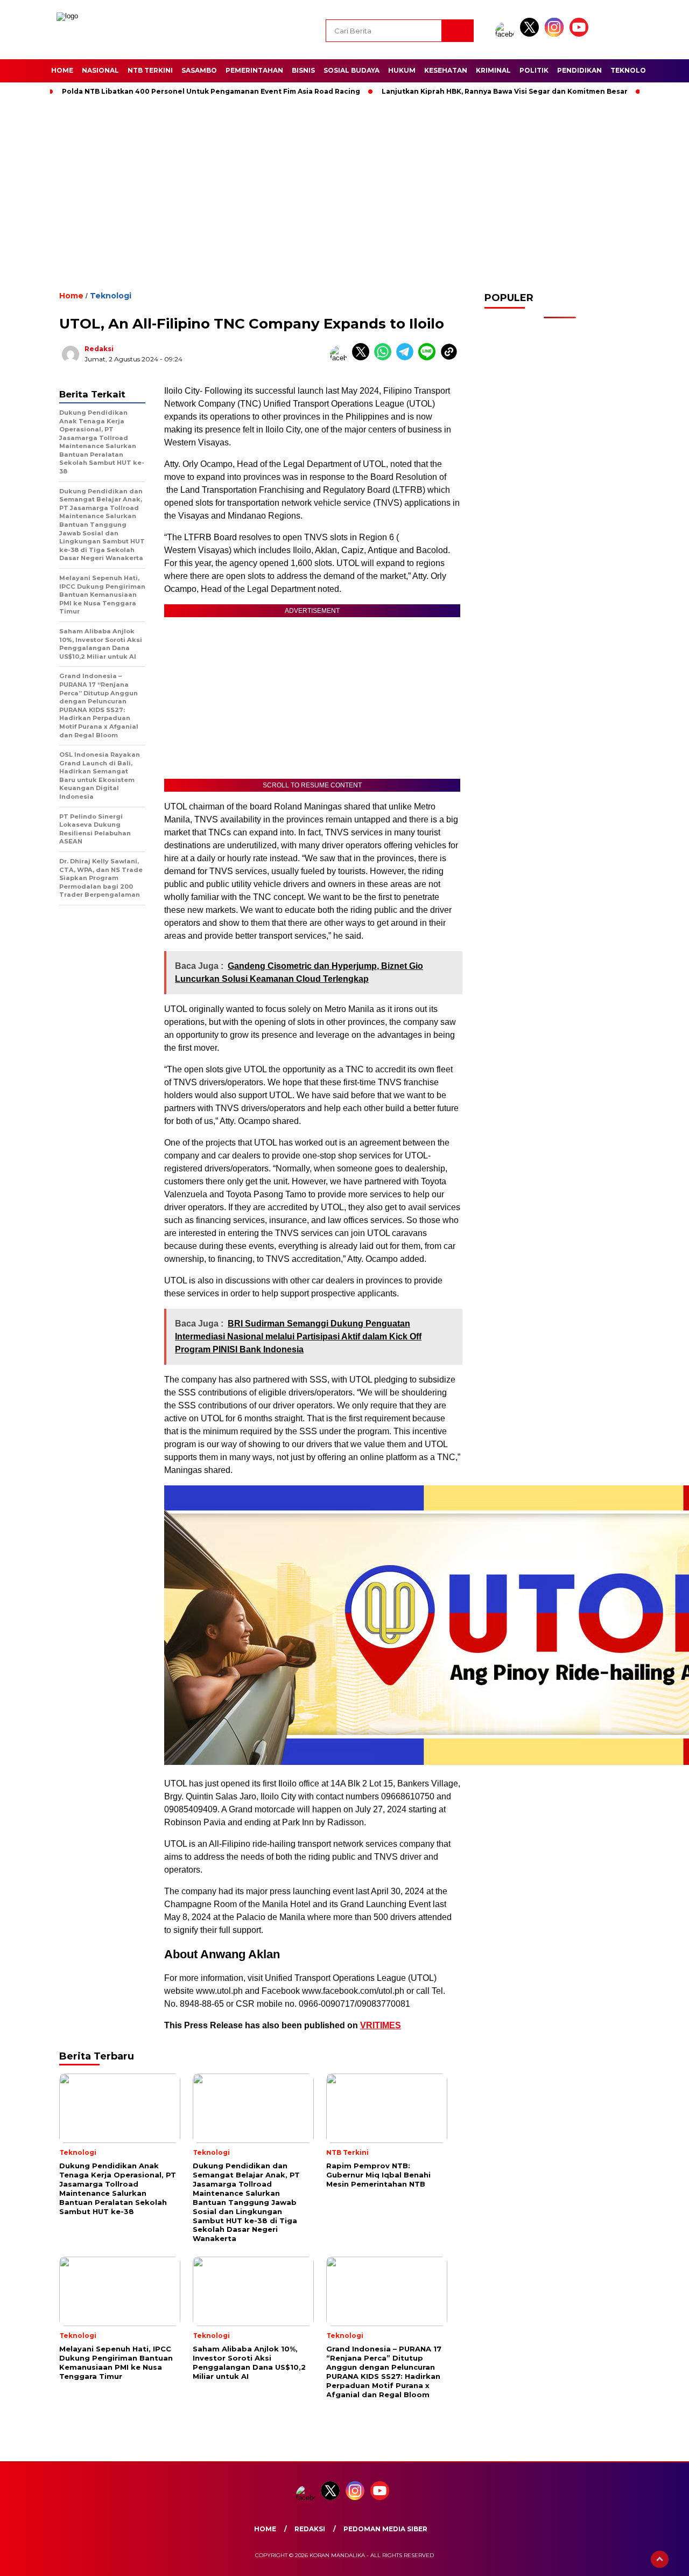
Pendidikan (579, 70)
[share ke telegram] (407, 358)
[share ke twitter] (363, 358)
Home (62, 70)
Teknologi (632, 70)
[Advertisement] (344, 191)
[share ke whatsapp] (385, 358)
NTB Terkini (150, 70)
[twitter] (531, 34)
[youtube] (581, 34)
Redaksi (99, 349)
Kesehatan (446, 70)
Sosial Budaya (351, 70)
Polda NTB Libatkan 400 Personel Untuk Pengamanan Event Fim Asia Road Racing (211, 91)
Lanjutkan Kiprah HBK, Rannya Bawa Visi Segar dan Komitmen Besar (505, 91)
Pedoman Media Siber (385, 2529)
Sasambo (199, 70)
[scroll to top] (660, 2559)
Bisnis (303, 70)
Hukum (402, 70)
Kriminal (493, 70)
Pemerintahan (254, 70)
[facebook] (507, 34)
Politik (534, 70)
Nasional (100, 70)
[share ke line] (429, 358)
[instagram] (556, 34)
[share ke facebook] (341, 358)
